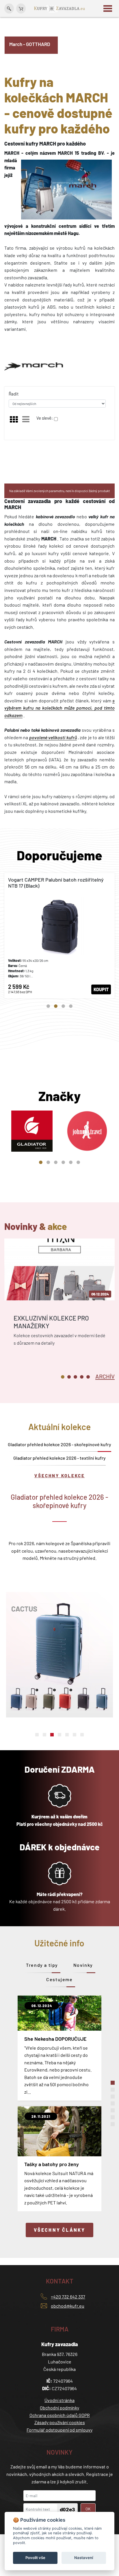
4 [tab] (71, 1006)
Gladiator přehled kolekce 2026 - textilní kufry (59, 1458)
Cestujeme (59, 1979)
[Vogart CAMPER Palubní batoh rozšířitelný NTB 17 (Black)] (59, 936)
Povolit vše (35, 2558)
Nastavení (84, 2558)
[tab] (105, 1376)
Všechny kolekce (60, 1476)
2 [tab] (56, 1006)
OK (88, 2509)
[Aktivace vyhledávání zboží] (9, 8)
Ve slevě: (45, 418)
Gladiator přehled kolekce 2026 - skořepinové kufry (59, 1444)
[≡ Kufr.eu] (59, 8)
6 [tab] (78, 1162)
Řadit (14, 394)
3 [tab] (63, 1006)
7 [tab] (82, 1735)
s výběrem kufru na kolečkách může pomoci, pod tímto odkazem (59, 708)
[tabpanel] (59, 936)
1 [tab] (48, 1006)
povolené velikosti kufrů (53, 737)
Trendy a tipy (42, 1965)
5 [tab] (71, 1162)
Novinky (83, 1965)
